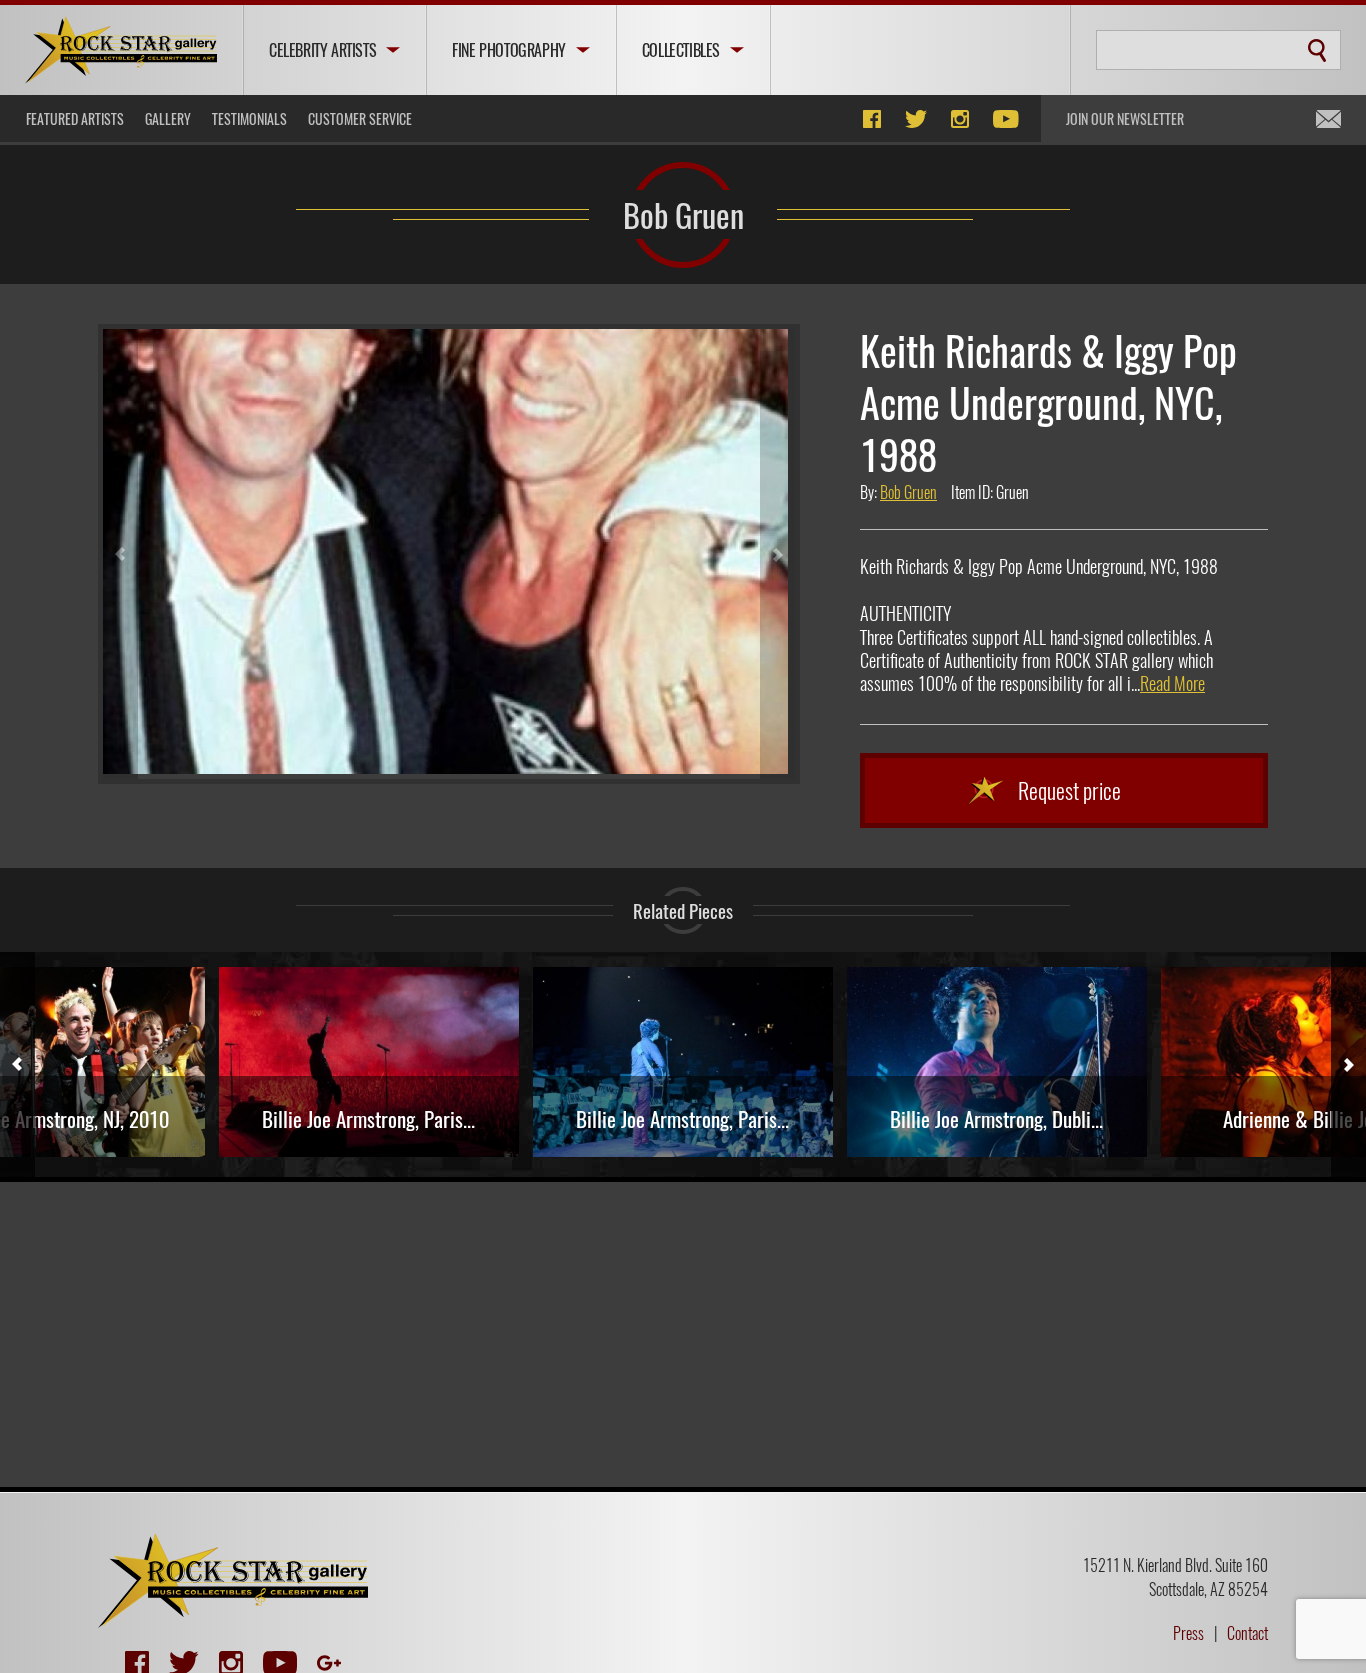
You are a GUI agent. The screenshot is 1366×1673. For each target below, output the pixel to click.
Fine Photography (509, 50)
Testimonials (249, 118)
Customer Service (360, 118)
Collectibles (681, 50)
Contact (1247, 1633)
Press (1188, 1633)
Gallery (168, 118)
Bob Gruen (683, 214)
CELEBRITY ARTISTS (322, 50)
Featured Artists (75, 118)
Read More (1172, 683)
